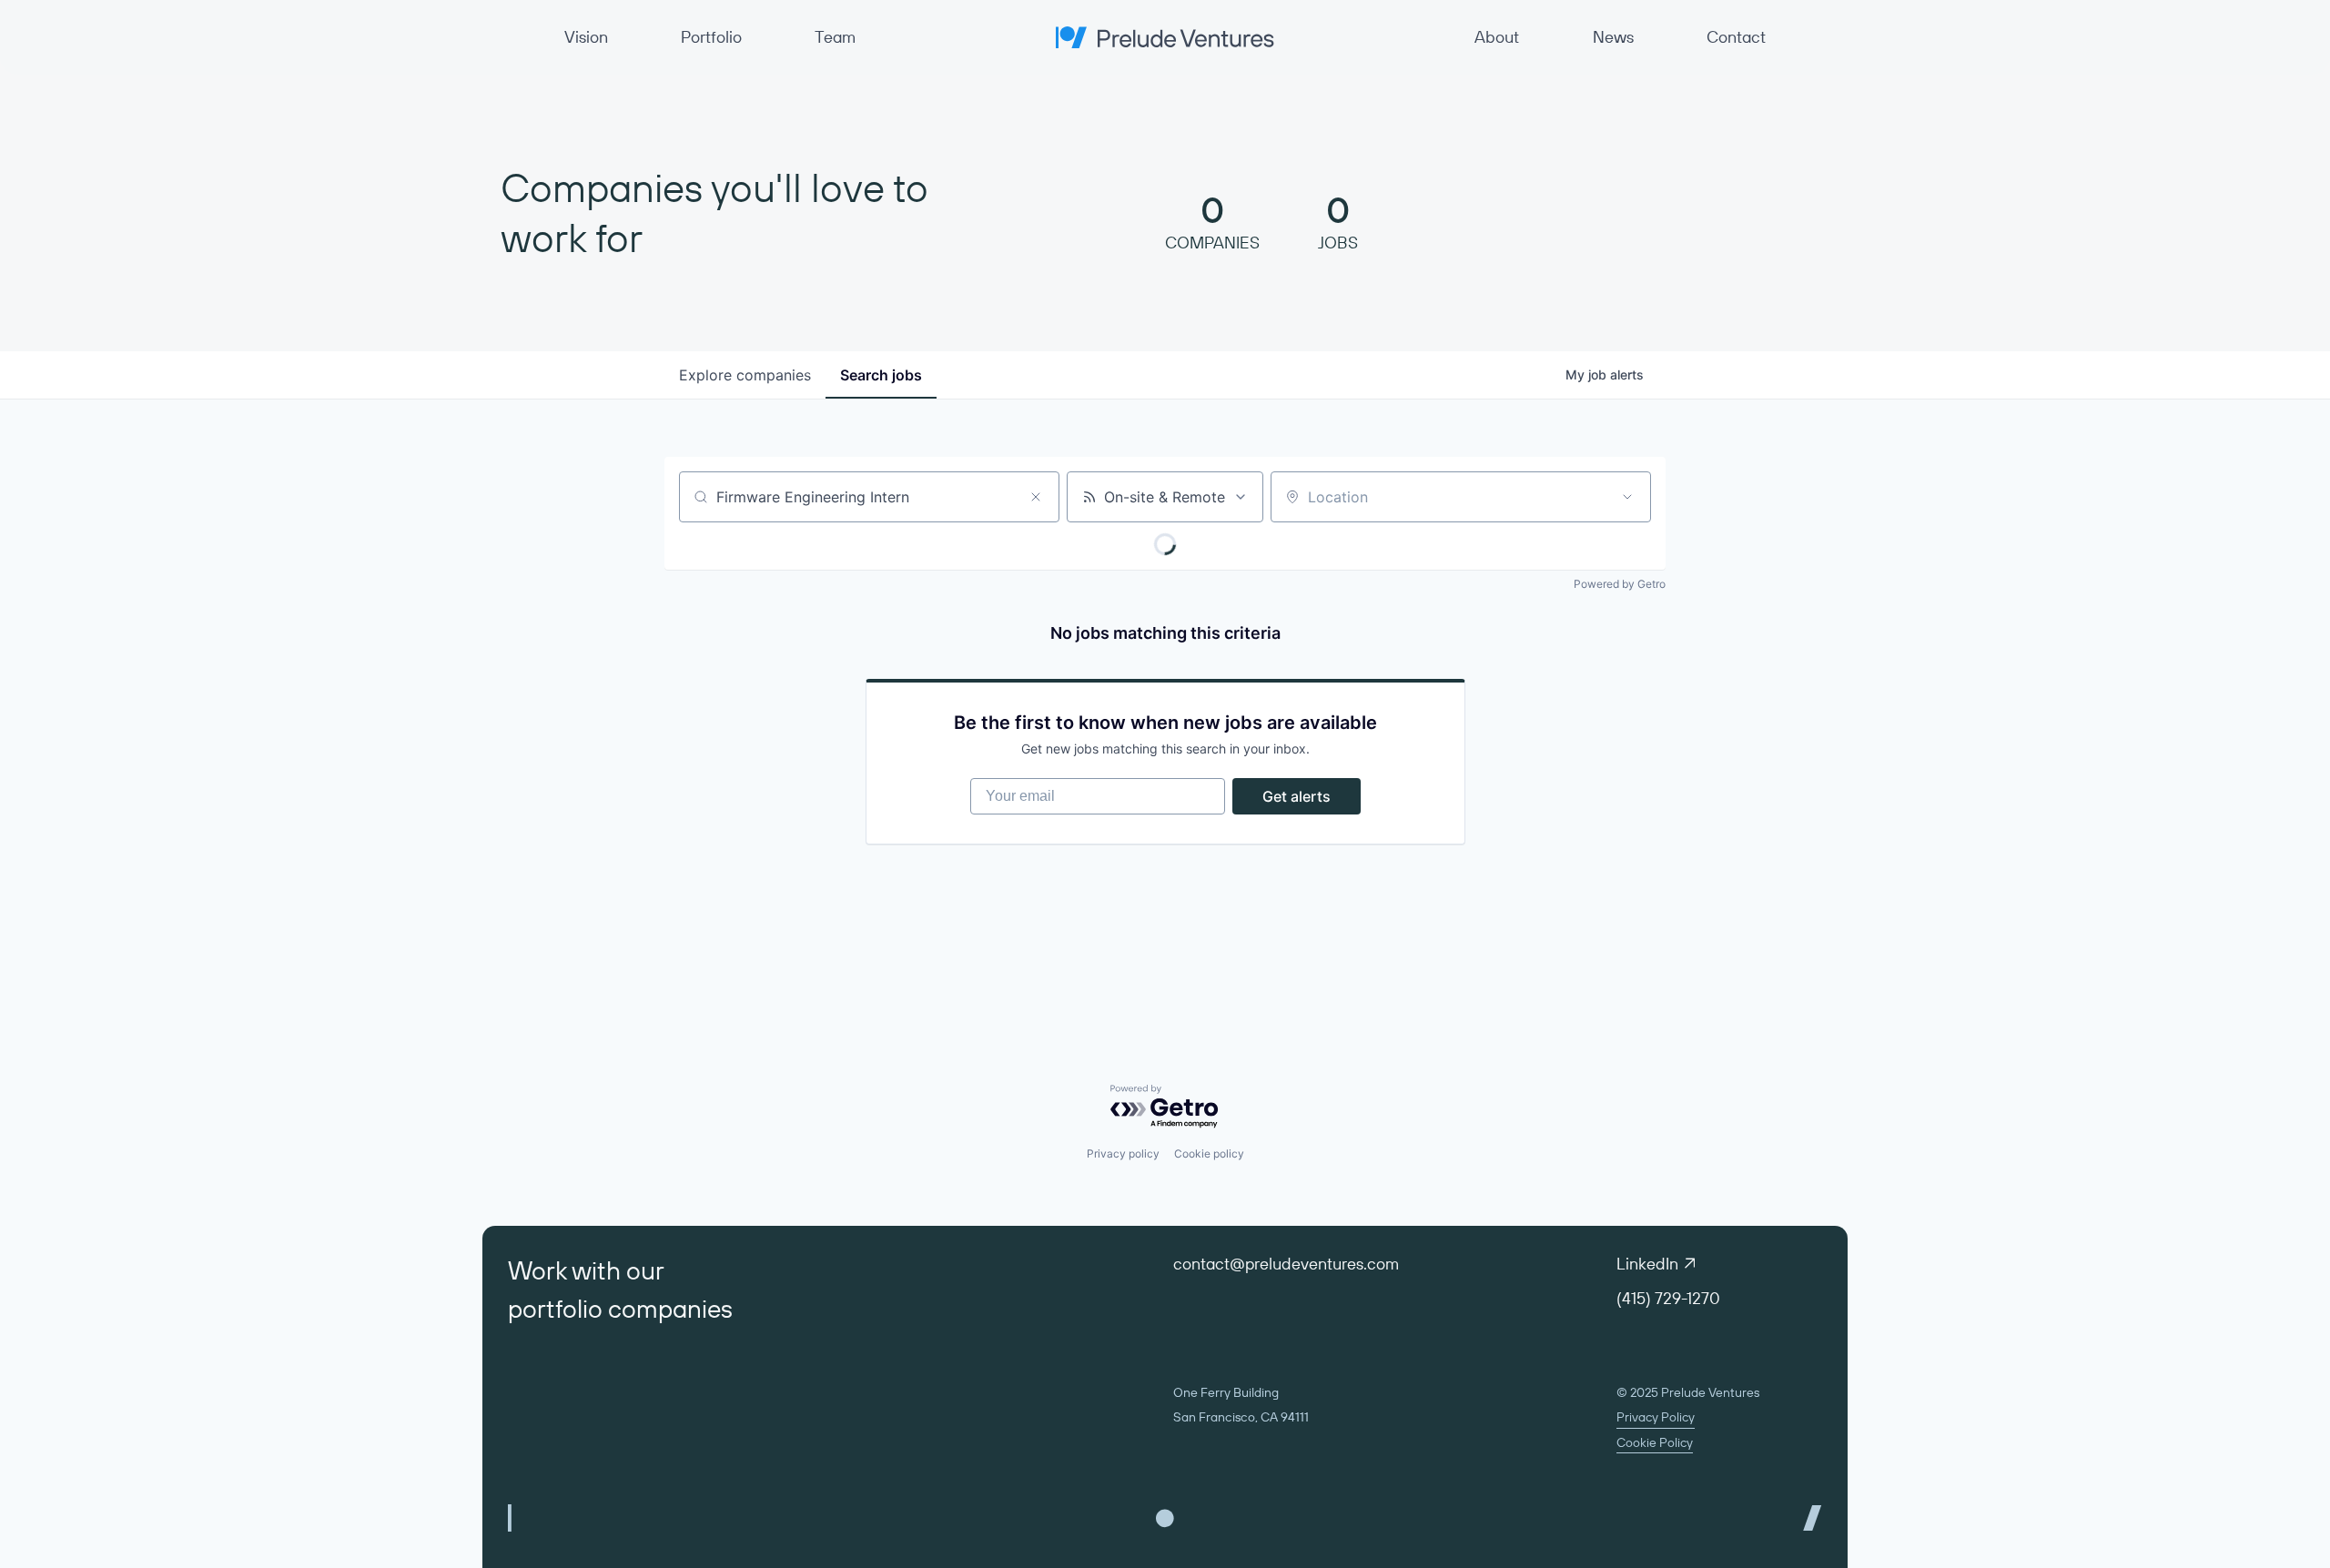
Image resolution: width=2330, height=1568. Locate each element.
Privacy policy (1123, 1153)
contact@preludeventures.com (1286, 1264)
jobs (881, 375)
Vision (586, 37)
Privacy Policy (1656, 1417)
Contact (1736, 37)
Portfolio (711, 37)
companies (745, 375)
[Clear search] (1036, 497)
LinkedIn (1647, 1264)
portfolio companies (620, 1308)
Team (835, 37)
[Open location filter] (1627, 497)
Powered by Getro (1620, 584)
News (1613, 37)
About (1497, 37)
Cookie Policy (1655, 1442)
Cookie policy (1209, 1153)
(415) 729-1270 (1668, 1298)
